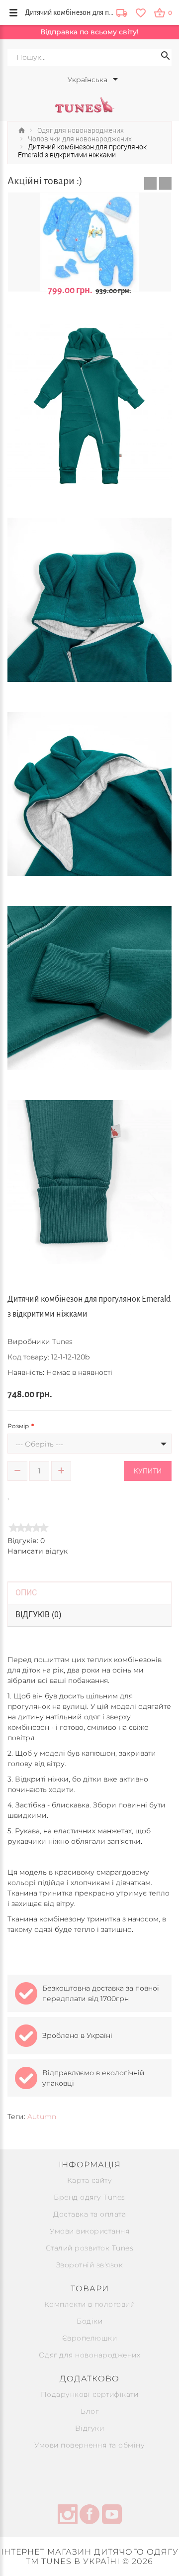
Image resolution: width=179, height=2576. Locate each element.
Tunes (62, 1342)
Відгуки (90, 2428)
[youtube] (112, 2516)
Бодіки (89, 2321)
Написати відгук (38, 1551)
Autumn (42, 2117)
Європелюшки (90, 2338)
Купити (148, 1471)
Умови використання (89, 2231)
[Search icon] (166, 57)
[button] (150, 183)
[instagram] (68, 2516)
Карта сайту (90, 2180)
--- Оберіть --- (39, 1444)
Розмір (18, 1426)
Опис (26, 1593)
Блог (89, 2411)
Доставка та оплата (89, 2214)
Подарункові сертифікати (90, 2394)
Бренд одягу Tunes (89, 2197)
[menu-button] (13, 12)
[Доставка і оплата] (122, 14)
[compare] (23, 1494)
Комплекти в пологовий (90, 2304)
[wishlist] (140, 12)
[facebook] (89, 2516)
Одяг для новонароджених (90, 2355)
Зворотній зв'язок (90, 2265)
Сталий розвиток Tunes (90, 2248)
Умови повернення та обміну (89, 2445)
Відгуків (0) (39, 1615)
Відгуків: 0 (26, 1541)
